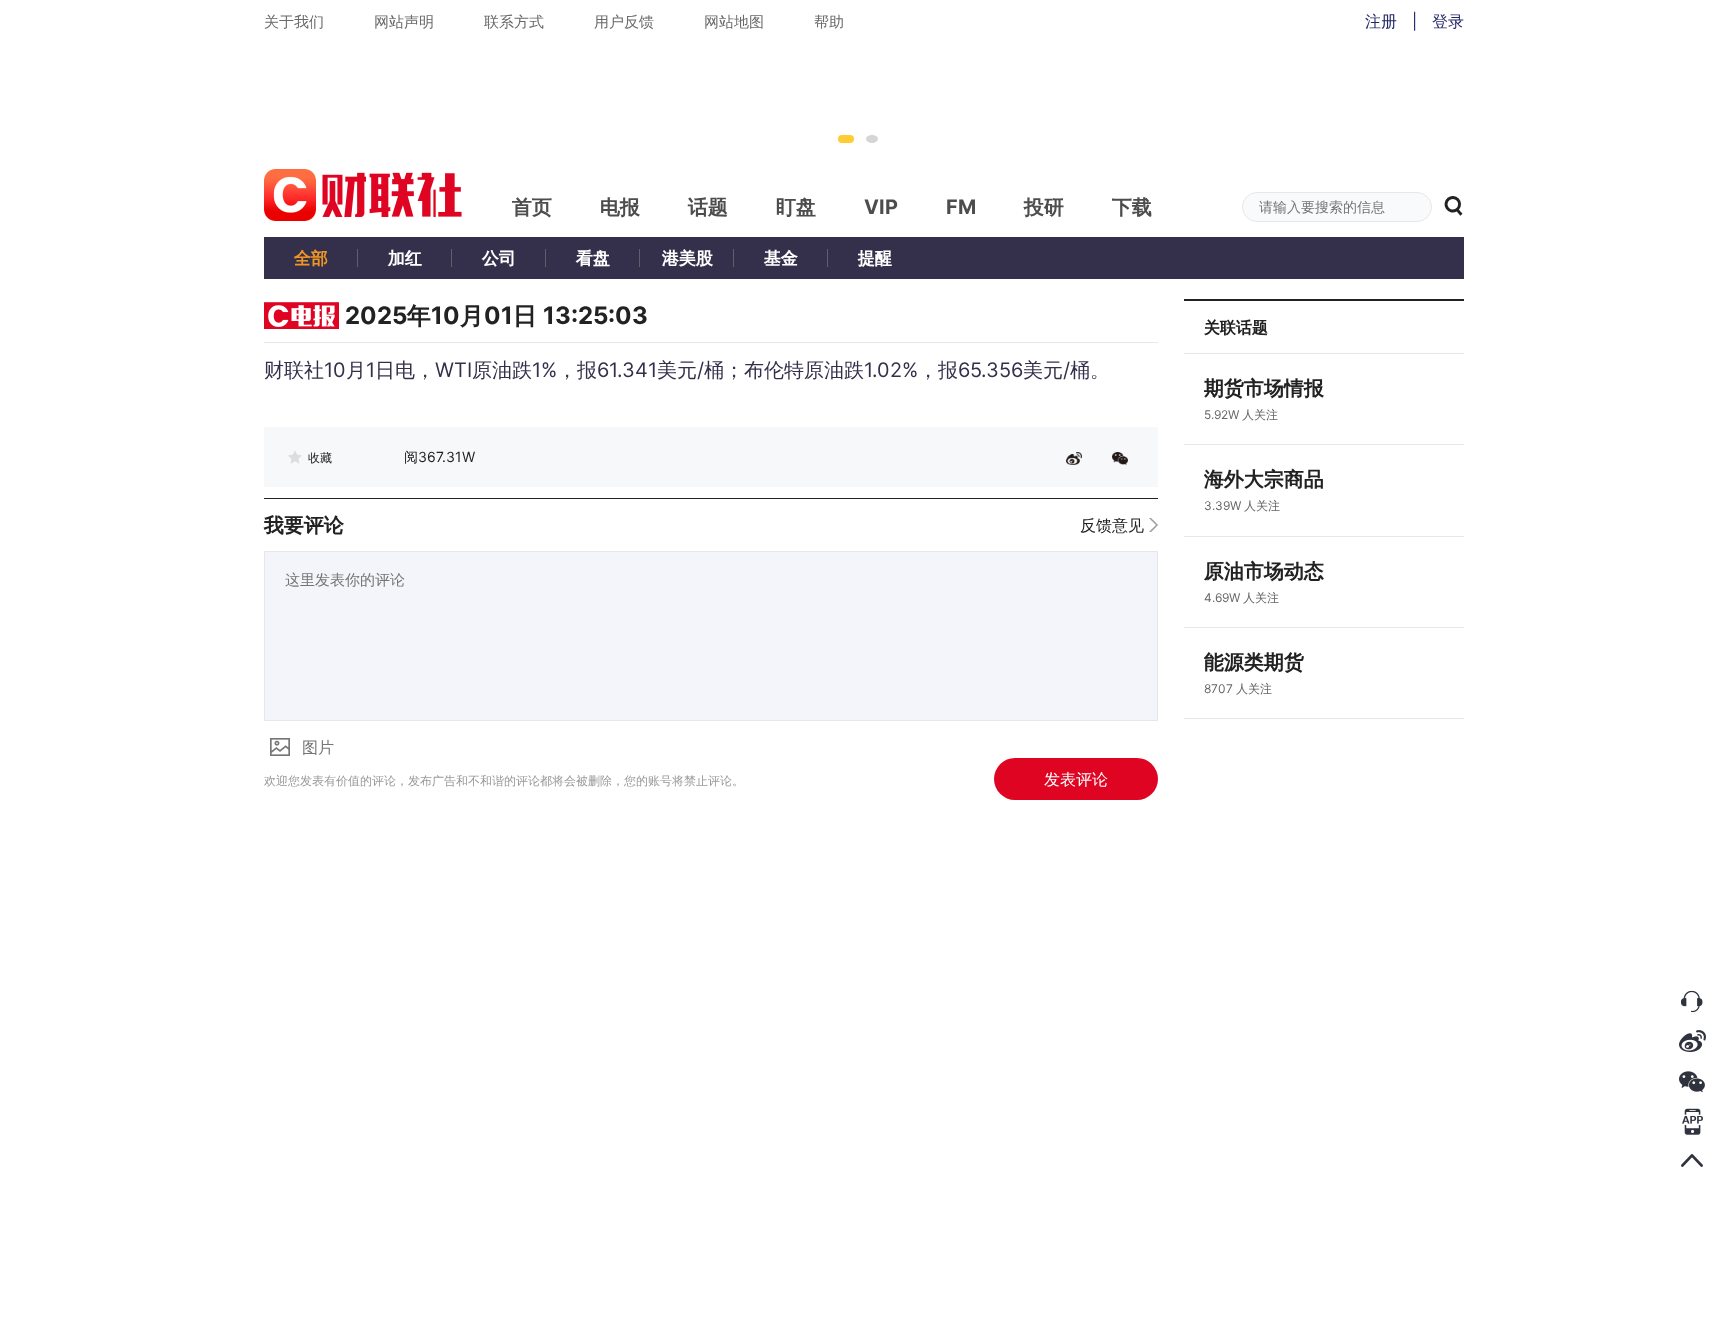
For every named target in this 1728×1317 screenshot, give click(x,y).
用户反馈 (624, 21)
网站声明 (404, 21)
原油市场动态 (1264, 571)
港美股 (687, 258)
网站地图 (734, 21)
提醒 (875, 258)
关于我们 (294, 21)
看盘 (593, 258)
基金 (781, 258)
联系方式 (514, 21)
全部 (311, 258)
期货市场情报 (1264, 388)
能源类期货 (1254, 662)
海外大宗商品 (1264, 479)
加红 (405, 258)
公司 (499, 258)
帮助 (829, 21)
